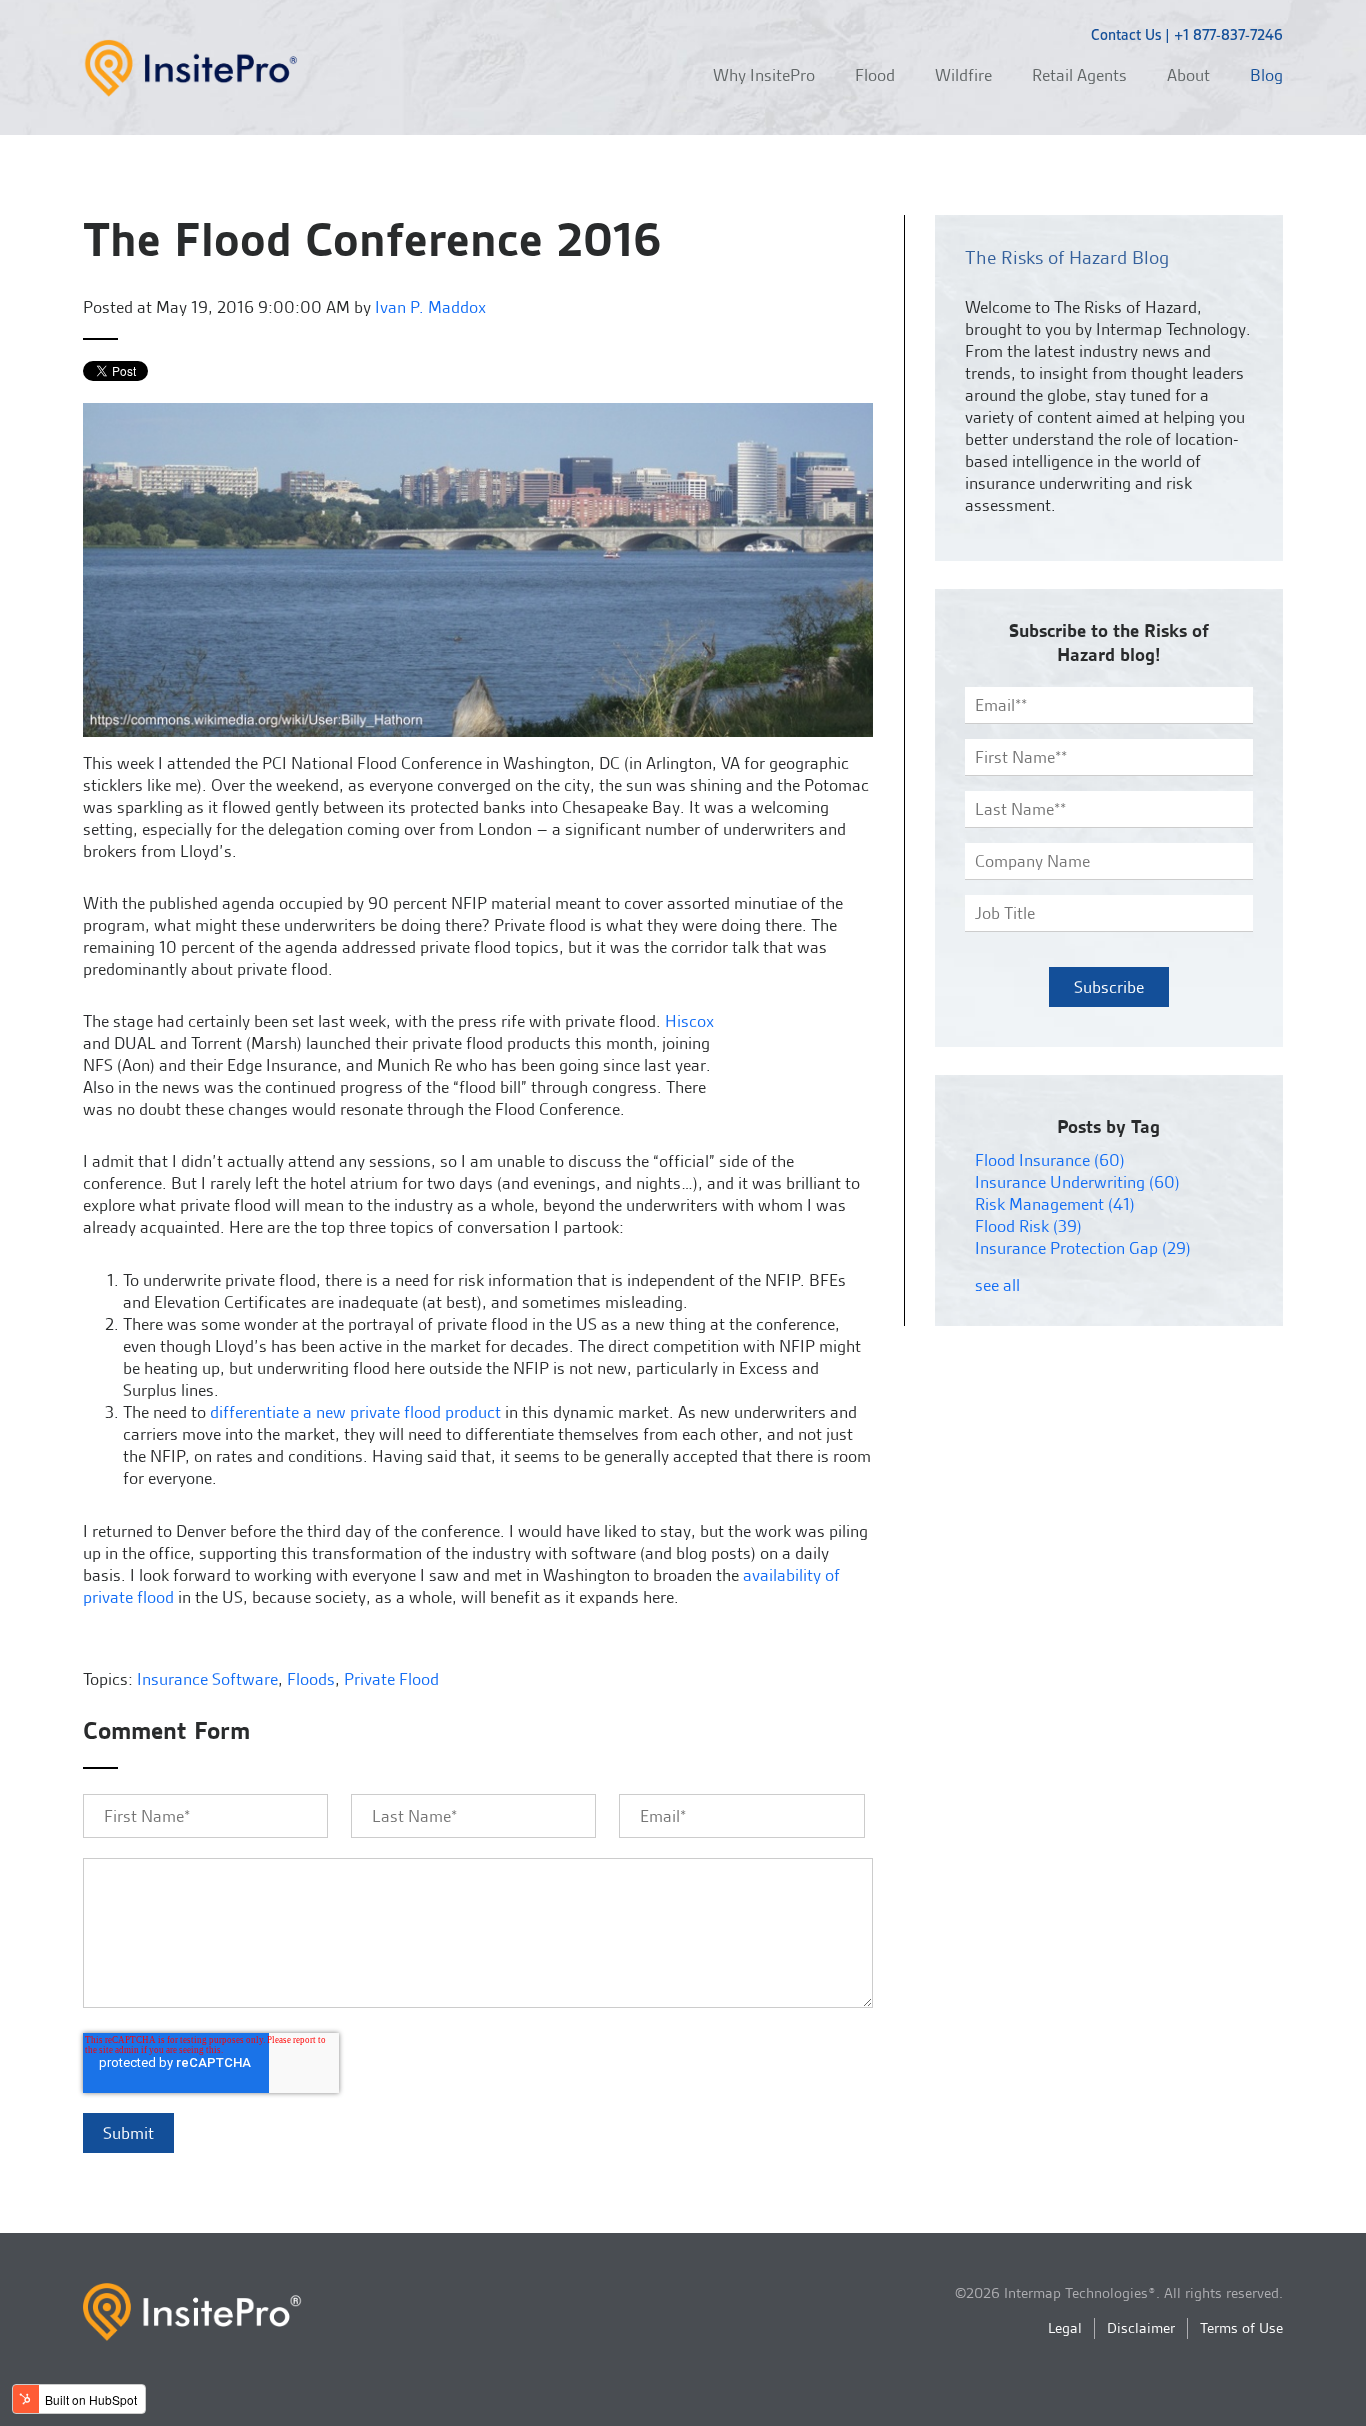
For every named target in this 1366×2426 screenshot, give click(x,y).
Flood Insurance (1050, 1160)
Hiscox (689, 1021)
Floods (311, 1679)
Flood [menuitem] (875, 75)
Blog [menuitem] (1266, 75)
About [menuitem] (1188, 75)
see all (997, 1285)
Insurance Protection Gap (1083, 1248)
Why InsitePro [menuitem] (764, 75)
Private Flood (391, 1679)
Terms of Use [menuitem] (1241, 2328)
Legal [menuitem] (1065, 2328)
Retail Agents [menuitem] (1079, 75)
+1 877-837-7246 (1228, 35)
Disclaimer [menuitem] (1141, 2328)
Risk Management (1055, 1204)
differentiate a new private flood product (355, 1412)
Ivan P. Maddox (430, 307)
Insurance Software (207, 1679)
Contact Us (1126, 35)
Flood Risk (1028, 1226)
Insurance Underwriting (1077, 1182)
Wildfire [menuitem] (963, 75)
